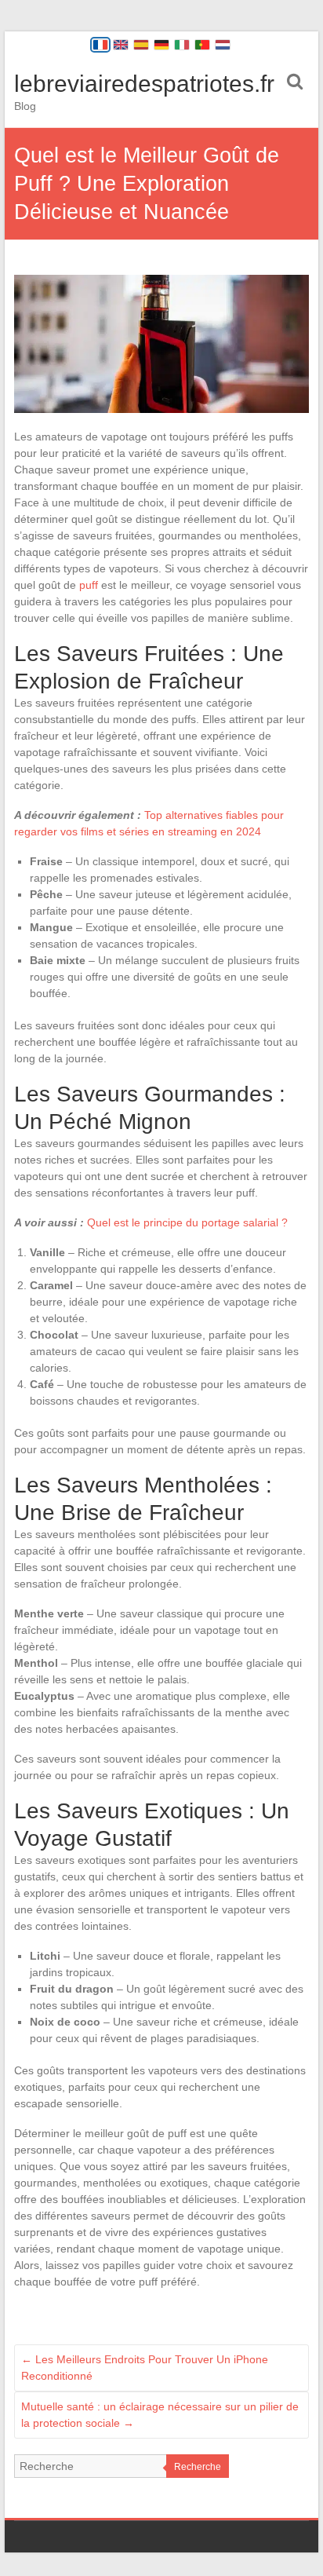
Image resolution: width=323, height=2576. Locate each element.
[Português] (202, 45)
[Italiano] (182, 45)
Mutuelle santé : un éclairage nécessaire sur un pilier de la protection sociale (160, 2415)
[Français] (100, 45)
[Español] (141, 45)
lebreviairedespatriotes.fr (144, 84)
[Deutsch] (161, 45)
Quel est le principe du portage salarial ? (187, 1222)
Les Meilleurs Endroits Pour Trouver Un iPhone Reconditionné (145, 2368)
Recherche (198, 2467)
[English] (121, 45)
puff (89, 585)
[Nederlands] (223, 45)
